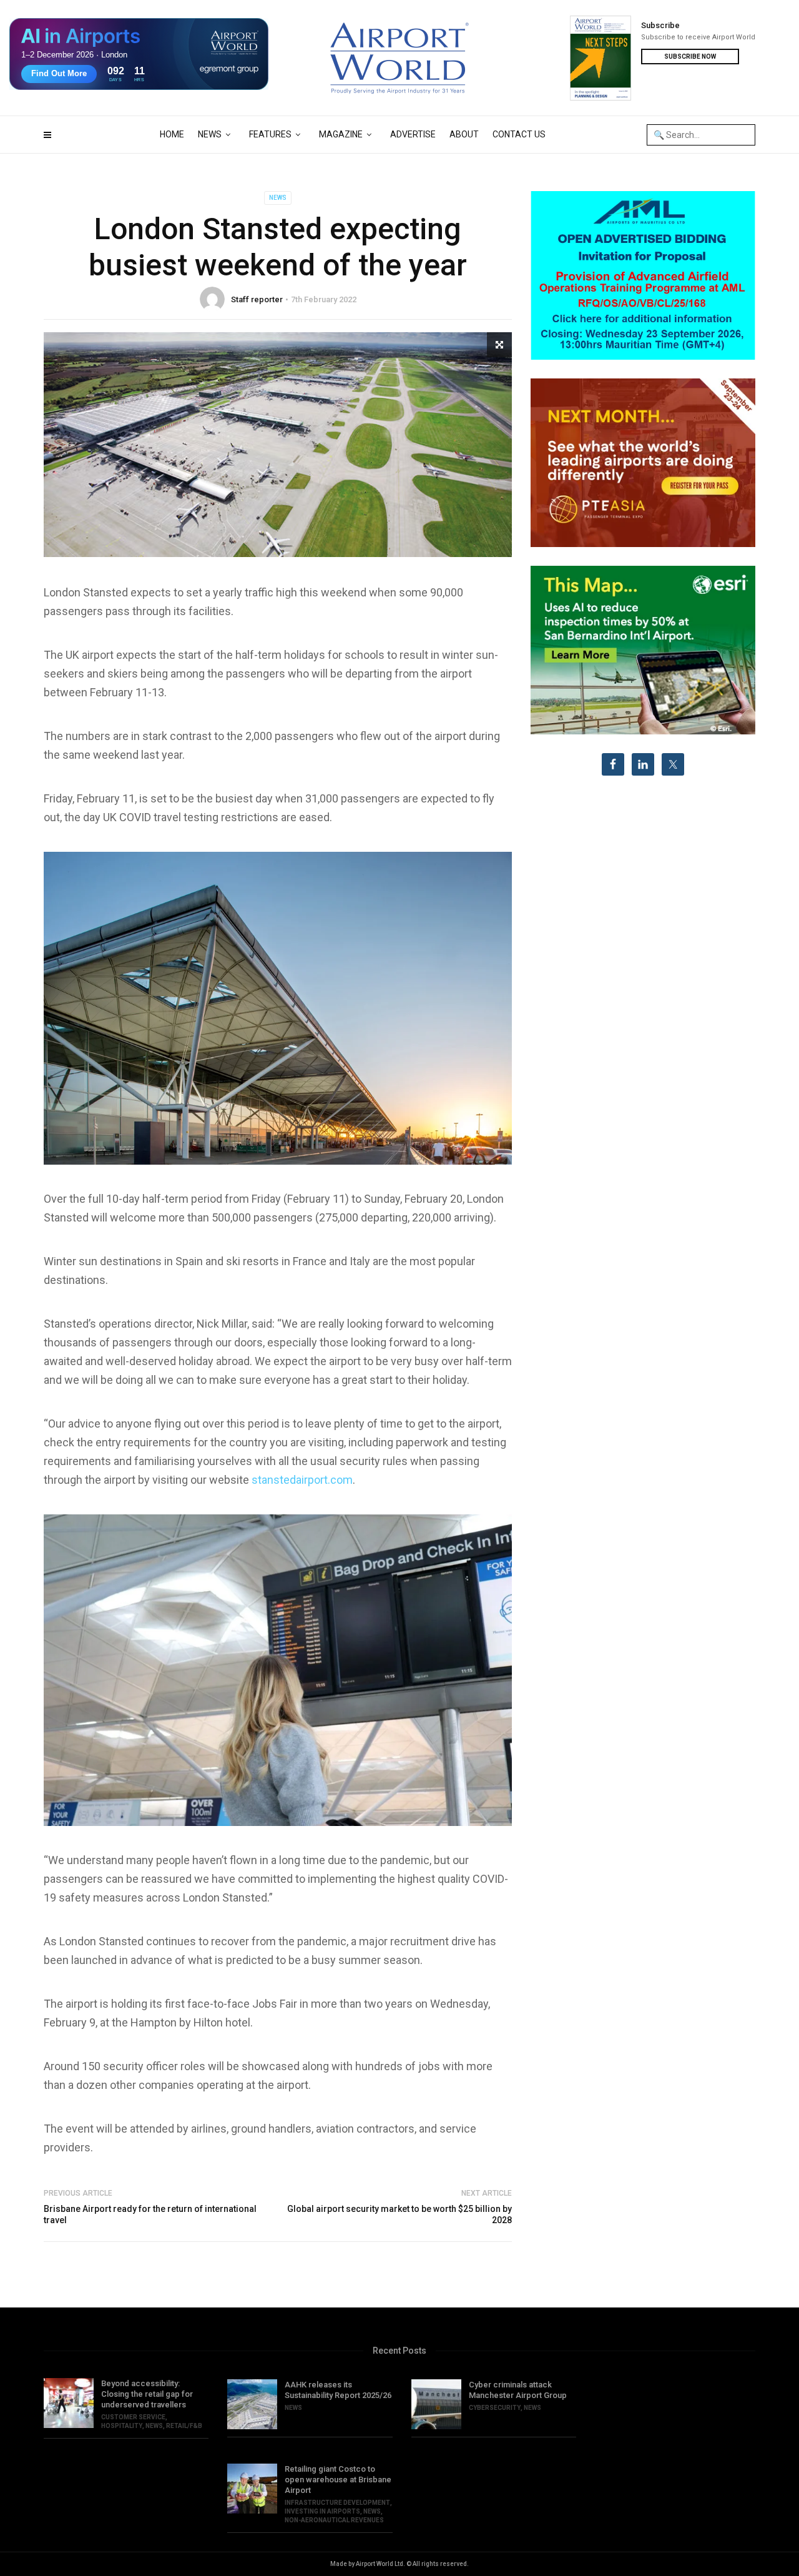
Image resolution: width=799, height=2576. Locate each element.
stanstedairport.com (302, 1480)
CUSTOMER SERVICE (133, 2417)
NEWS (210, 134)
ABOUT (464, 134)
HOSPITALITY (122, 2426)
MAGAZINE (341, 134)
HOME (172, 134)
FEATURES (270, 134)
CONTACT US (519, 134)
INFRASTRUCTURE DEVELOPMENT (337, 2503)
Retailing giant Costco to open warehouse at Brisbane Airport (338, 2480)
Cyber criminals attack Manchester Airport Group (518, 2390)
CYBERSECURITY (495, 2408)
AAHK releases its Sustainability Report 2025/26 (338, 2390)
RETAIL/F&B (184, 2426)
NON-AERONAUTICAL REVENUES (334, 2520)
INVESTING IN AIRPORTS (322, 2511)
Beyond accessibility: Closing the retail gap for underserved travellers (147, 2394)
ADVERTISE (413, 134)
